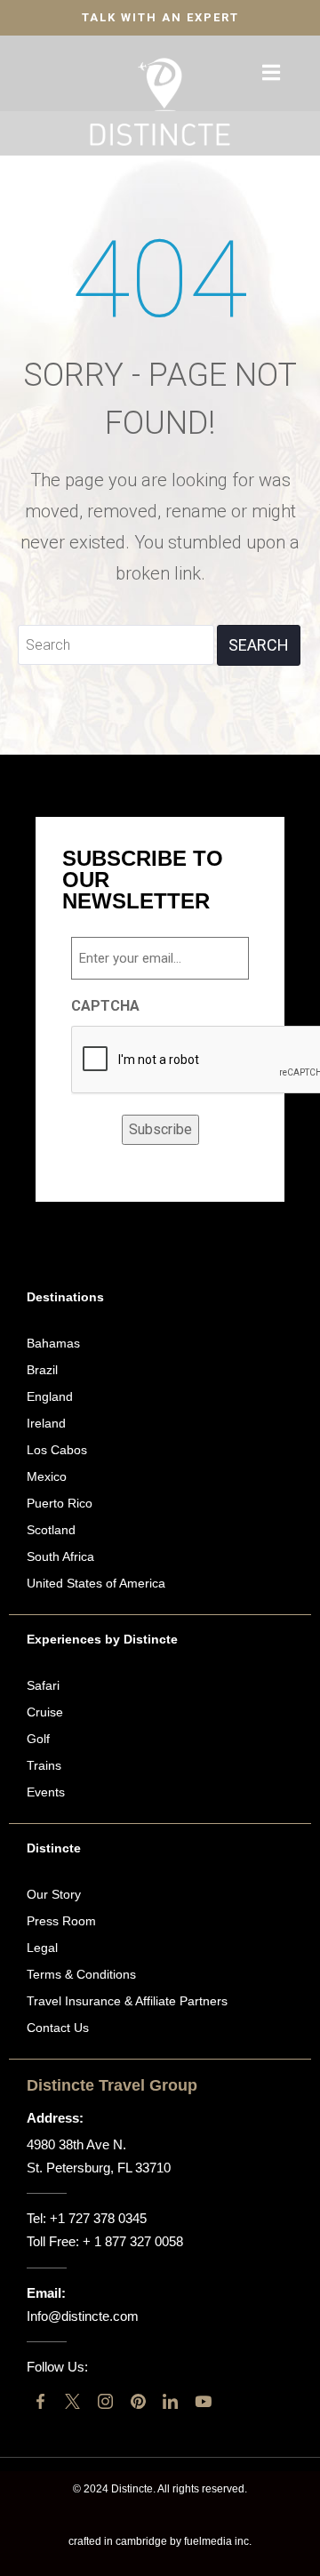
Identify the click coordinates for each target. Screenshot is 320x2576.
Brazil (42, 1370)
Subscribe (160, 1129)
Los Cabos (57, 1450)
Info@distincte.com (83, 2316)
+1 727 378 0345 (98, 2218)
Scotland (51, 1530)
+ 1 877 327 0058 (133, 2241)
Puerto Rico (60, 1503)
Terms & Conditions (81, 1974)
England (50, 1396)
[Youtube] (203, 2401)
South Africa (60, 1556)
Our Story (54, 1894)
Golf (38, 1739)
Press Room (61, 1921)
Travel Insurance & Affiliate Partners (127, 2001)
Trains (44, 1765)
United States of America (96, 1583)
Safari (43, 1685)
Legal (42, 1948)
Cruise (45, 1712)
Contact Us (58, 2028)
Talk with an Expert (160, 17)
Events (46, 1792)
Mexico (47, 1476)
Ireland (46, 1423)
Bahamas (53, 1343)
